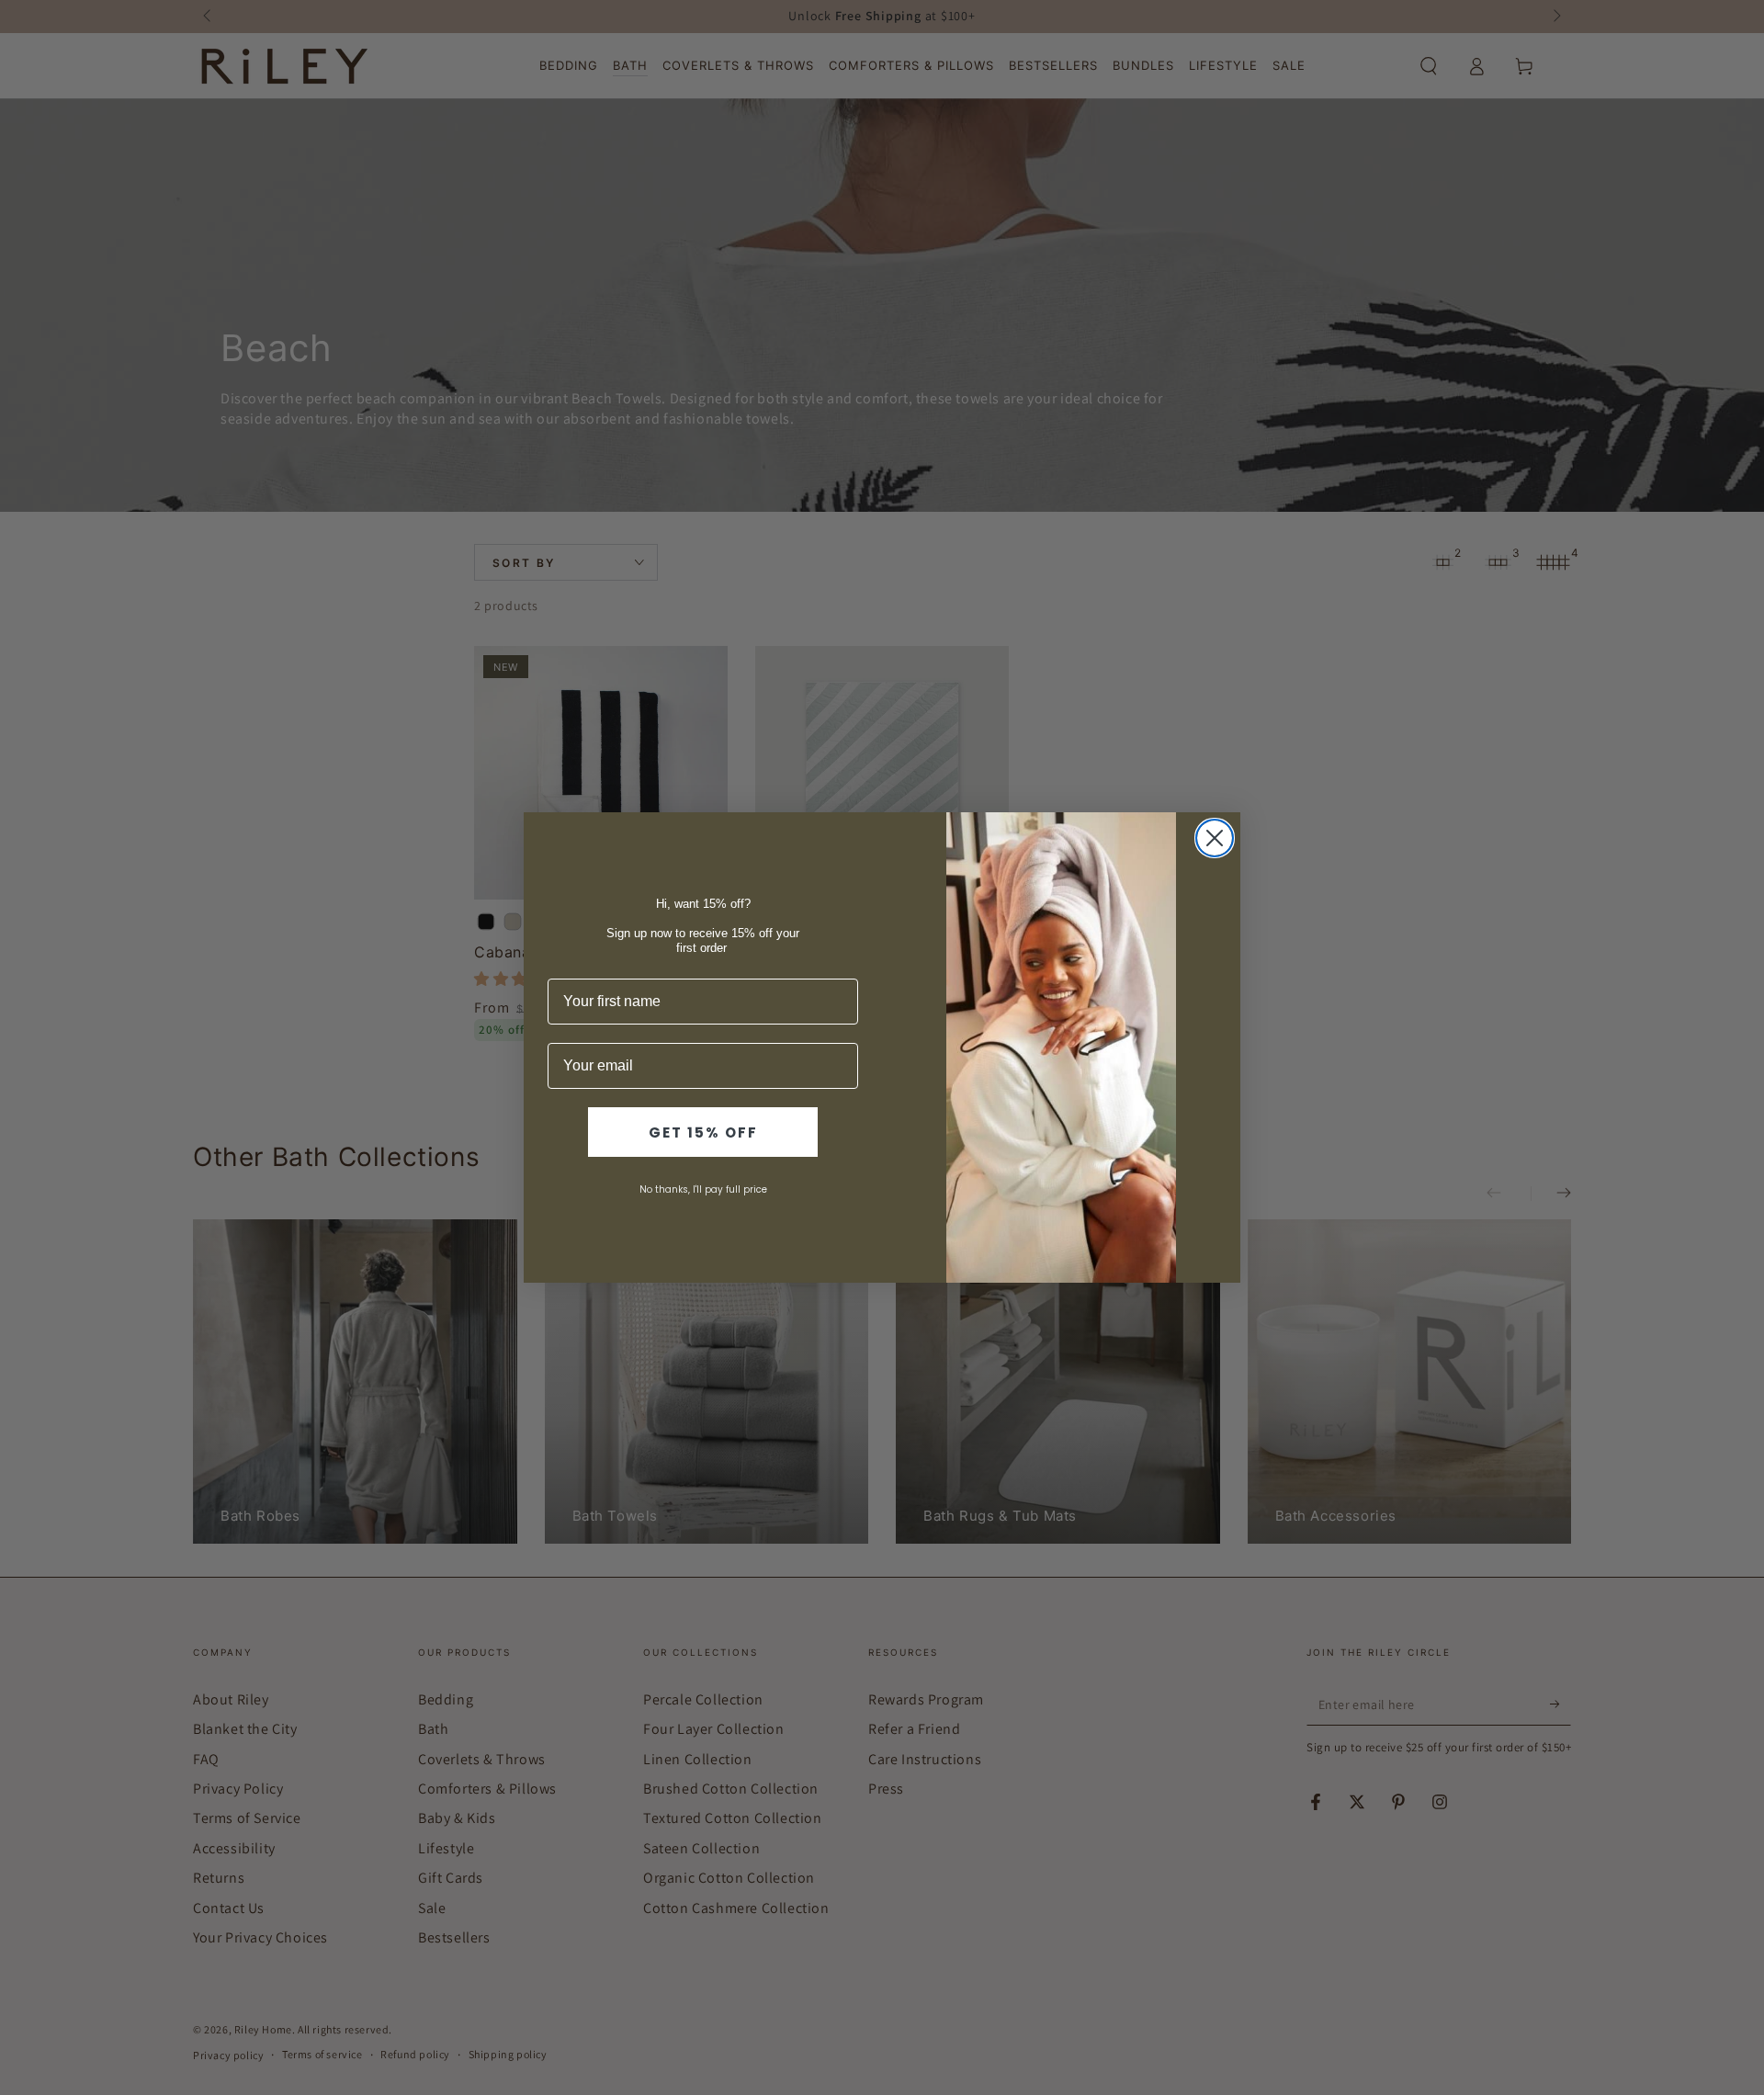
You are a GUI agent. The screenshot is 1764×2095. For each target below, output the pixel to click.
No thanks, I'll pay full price (703, 1189)
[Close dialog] (1215, 838)
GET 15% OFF (703, 1132)
